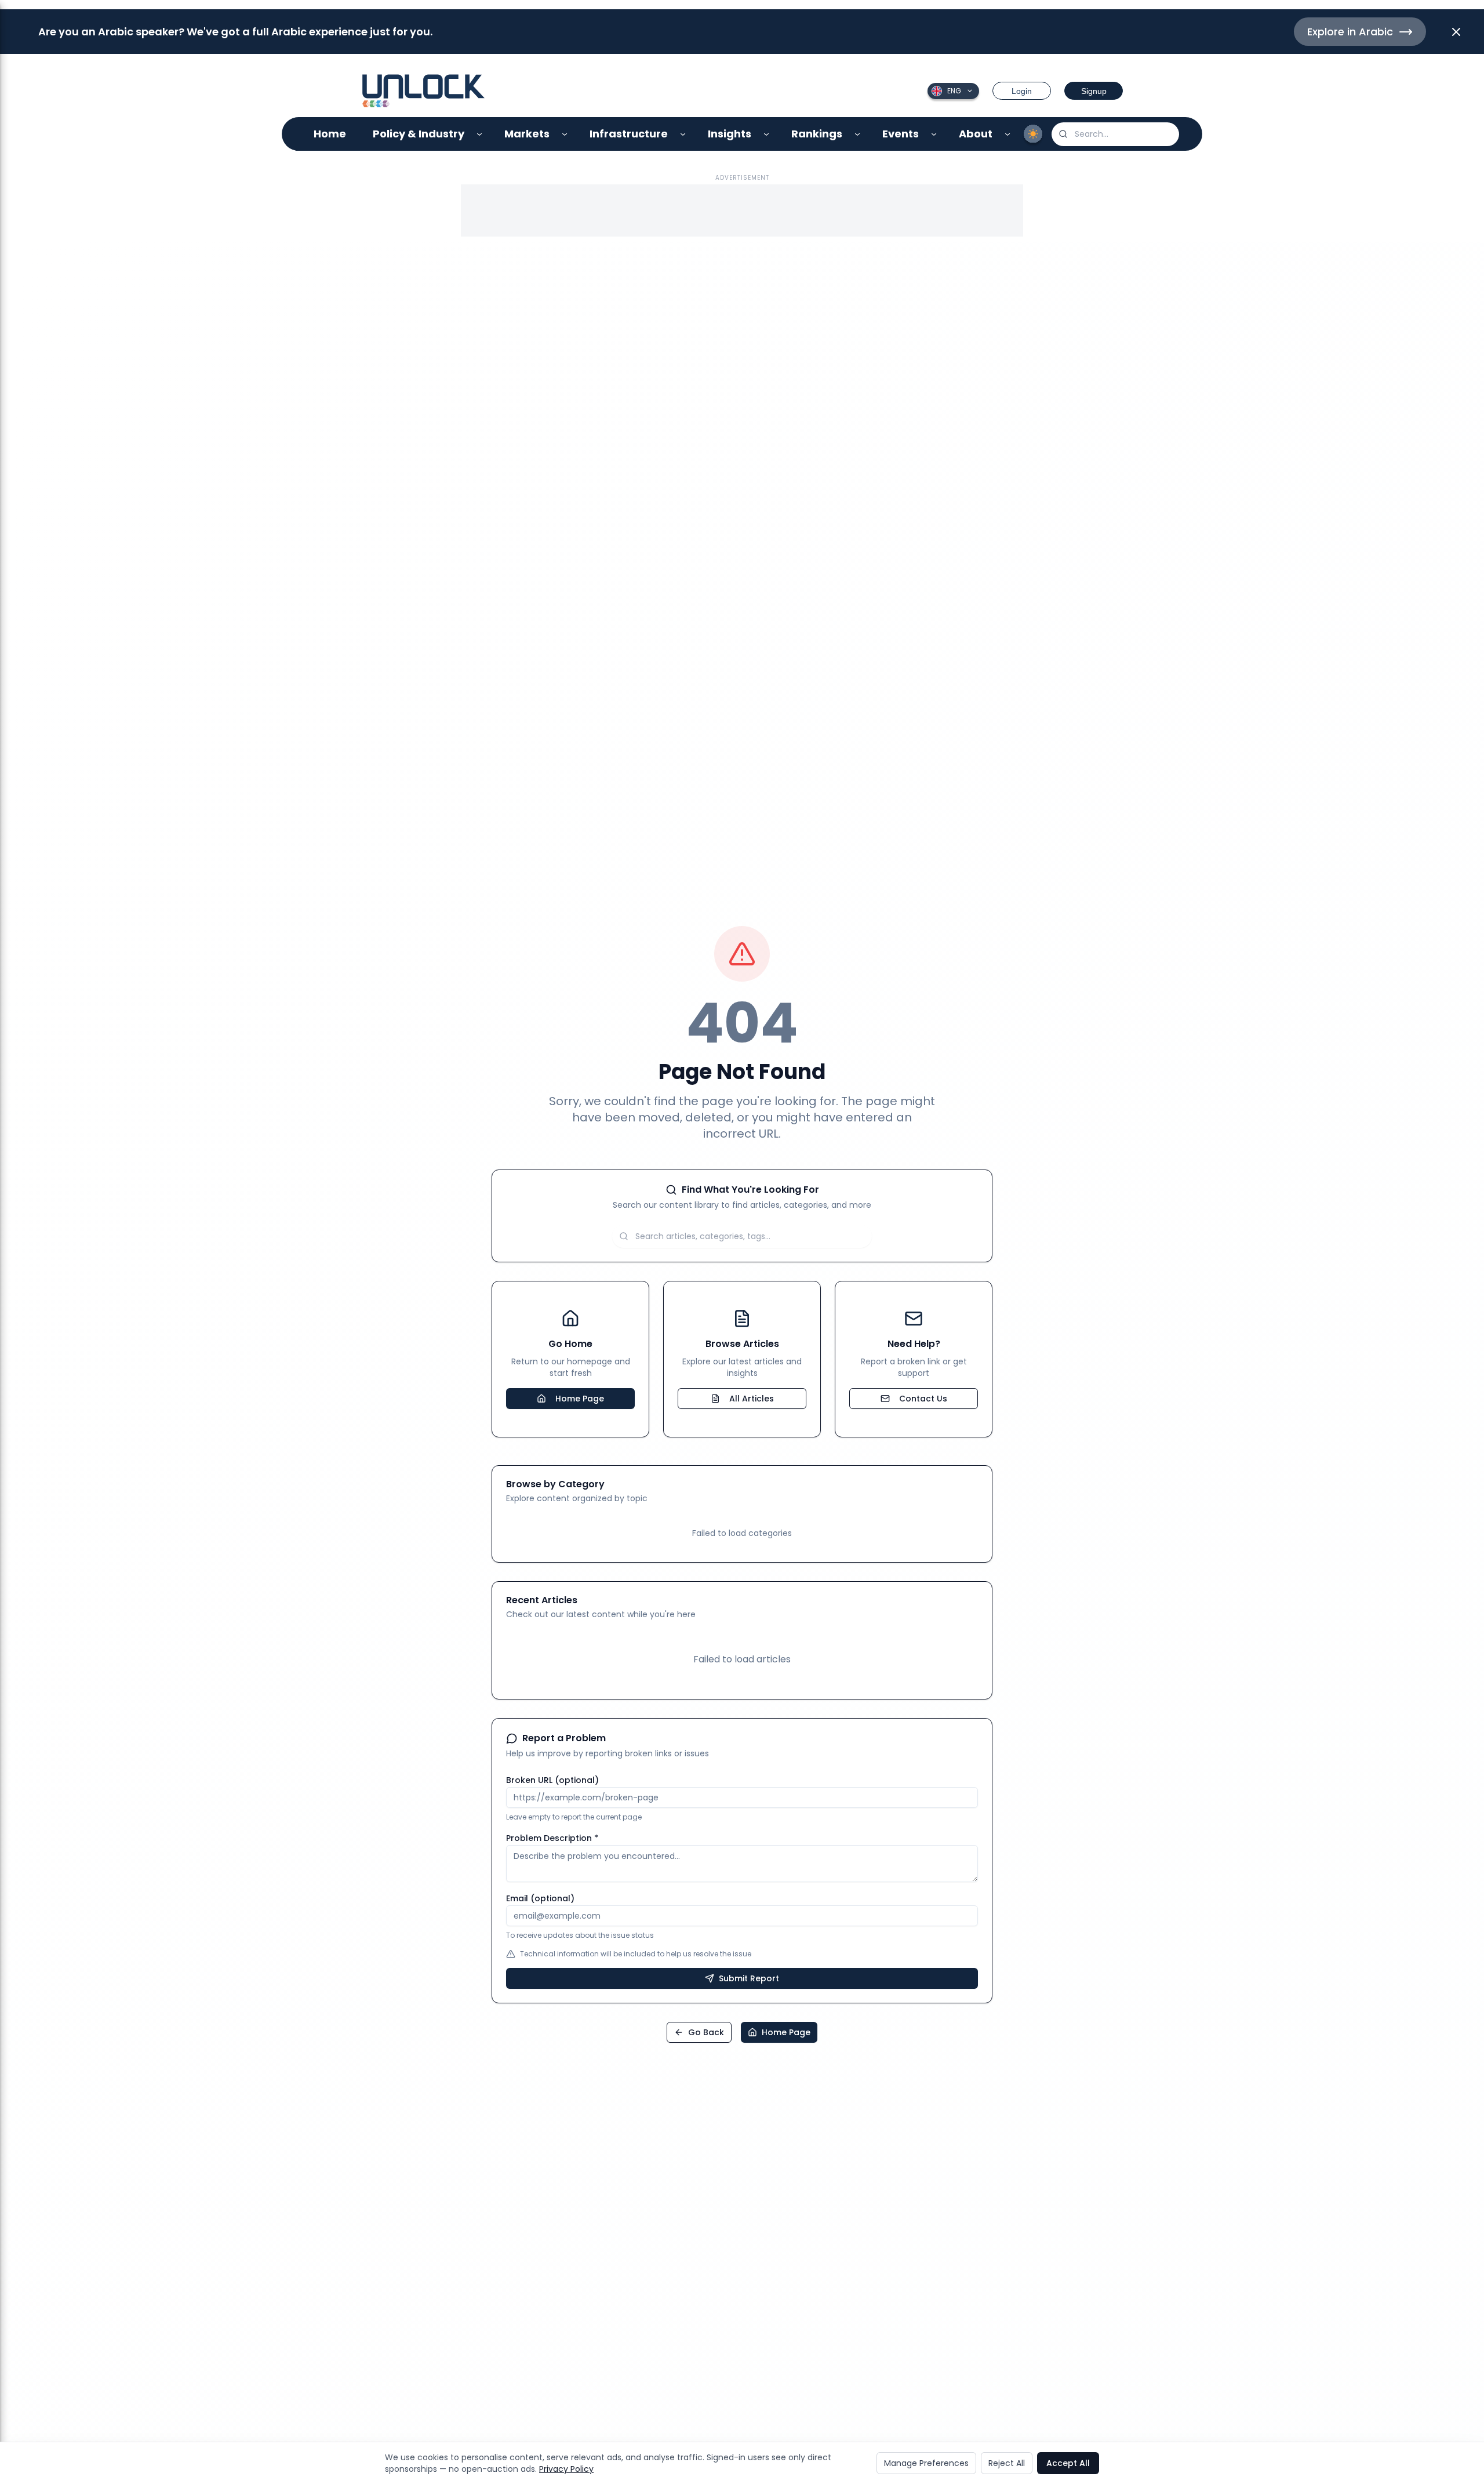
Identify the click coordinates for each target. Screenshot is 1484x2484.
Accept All (1068, 2463)
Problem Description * (552, 1838)
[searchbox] (1115, 134)
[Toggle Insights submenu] (767, 134)
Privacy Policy (566, 2469)
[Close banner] (1456, 32)
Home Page (580, 1399)
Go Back (706, 2032)
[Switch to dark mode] (1033, 134)
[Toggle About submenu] (1008, 134)
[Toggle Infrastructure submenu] (683, 134)
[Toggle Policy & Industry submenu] (480, 134)
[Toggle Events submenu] (934, 134)
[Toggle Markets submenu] (565, 134)
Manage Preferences (926, 2463)
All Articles (752, 1399)
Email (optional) (540, 1898)
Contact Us (923, 1399)
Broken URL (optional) (552, 1780)
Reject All (1007, 2463)
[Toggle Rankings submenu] (858, 134)
